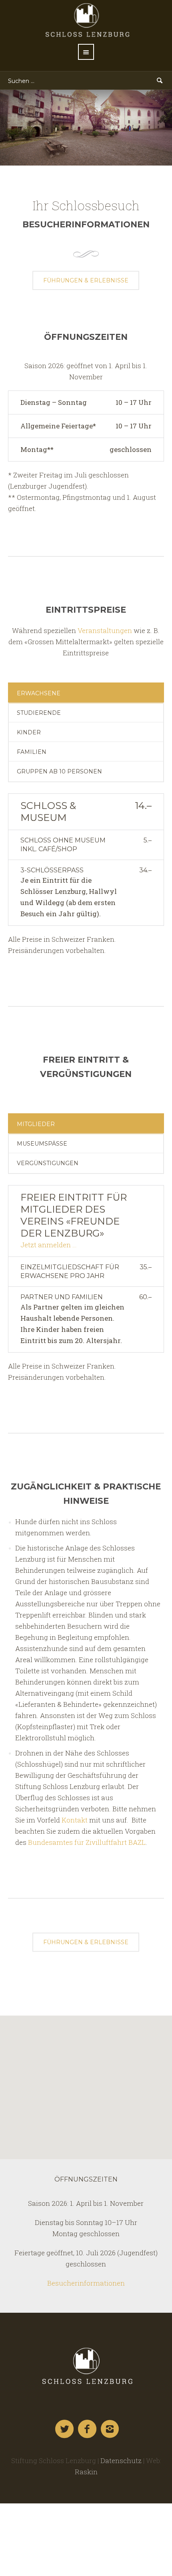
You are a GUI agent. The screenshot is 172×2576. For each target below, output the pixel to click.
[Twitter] (65, 2429)
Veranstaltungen (105, 630)
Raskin (86, 2472)
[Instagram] (110, 2429)
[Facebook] (88, 2429)
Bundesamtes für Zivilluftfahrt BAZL (87, 1842)
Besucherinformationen (86, 2283)
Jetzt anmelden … (49, 1245)
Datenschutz (121, 2461)
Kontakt (75, 1820)
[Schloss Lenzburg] (86, 2366)
